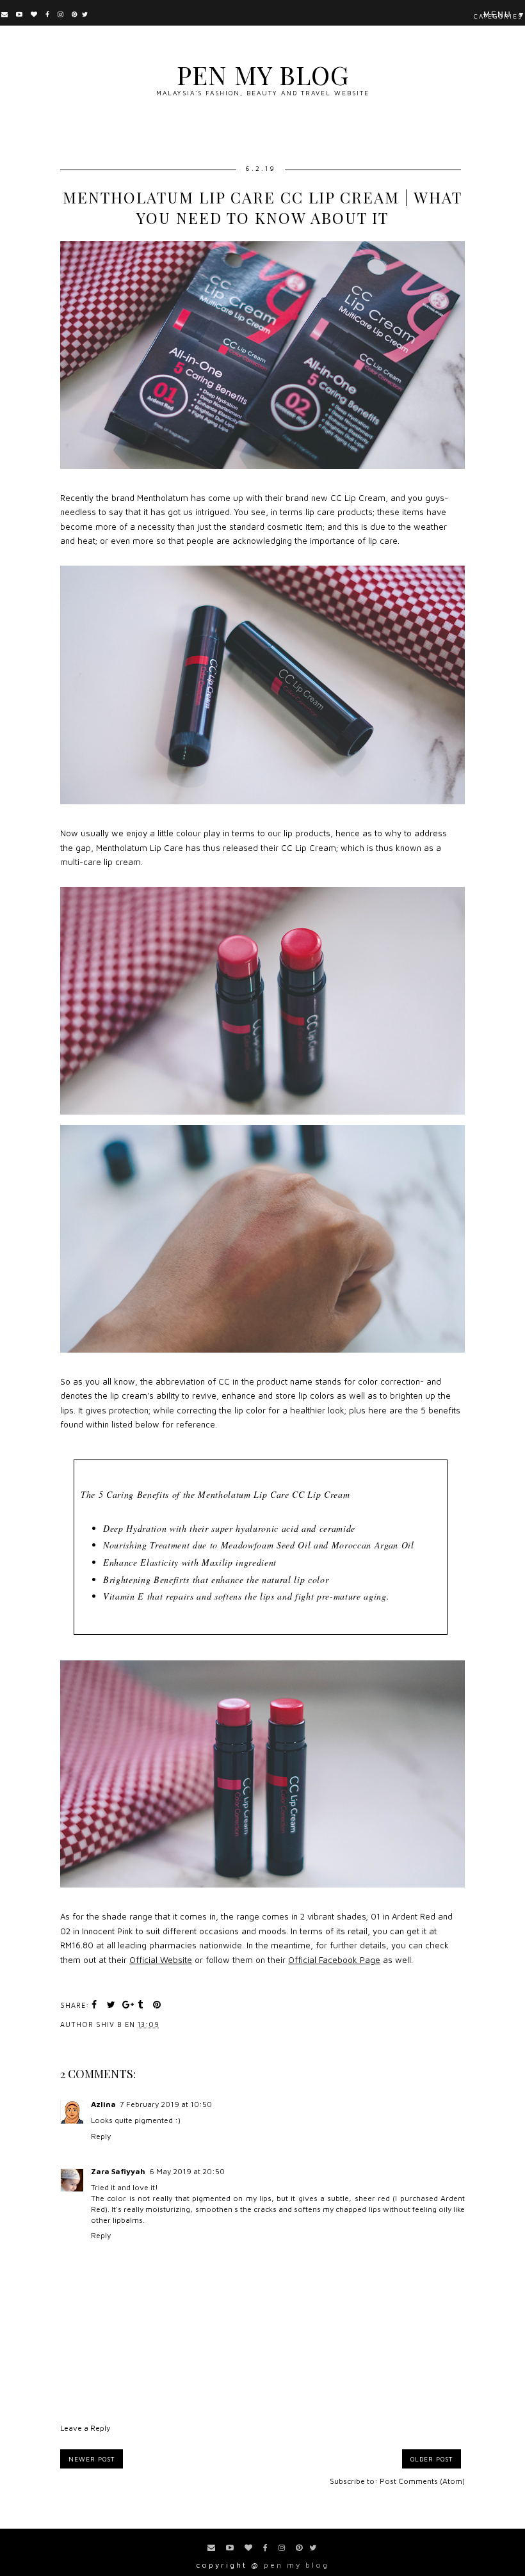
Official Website (161, 1960)
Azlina (103, 2104)
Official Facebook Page (334, 1960)
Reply (101, 2136)
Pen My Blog (263, 75)
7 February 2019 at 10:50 (166, 2104)
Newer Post (92, 2459)
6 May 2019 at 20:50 (187, 2171)
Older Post (432, 2459)
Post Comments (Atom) (422, 2481)
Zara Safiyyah (118, 2171)
